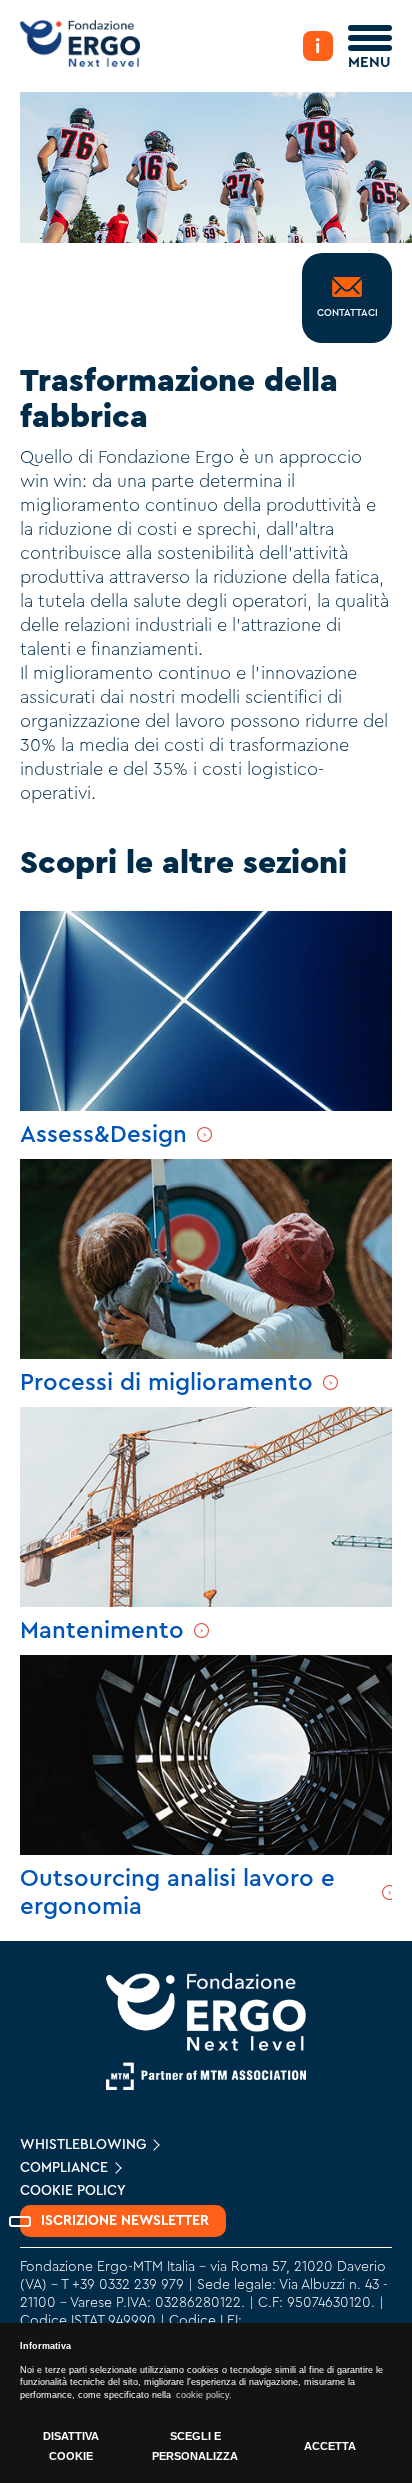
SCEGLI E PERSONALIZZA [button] (195, 2446)
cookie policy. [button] (204, 2395)
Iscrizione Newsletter (125, 2221)
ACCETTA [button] (330, 2446)
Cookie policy (73, 2191)
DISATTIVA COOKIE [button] (71, 2446)
